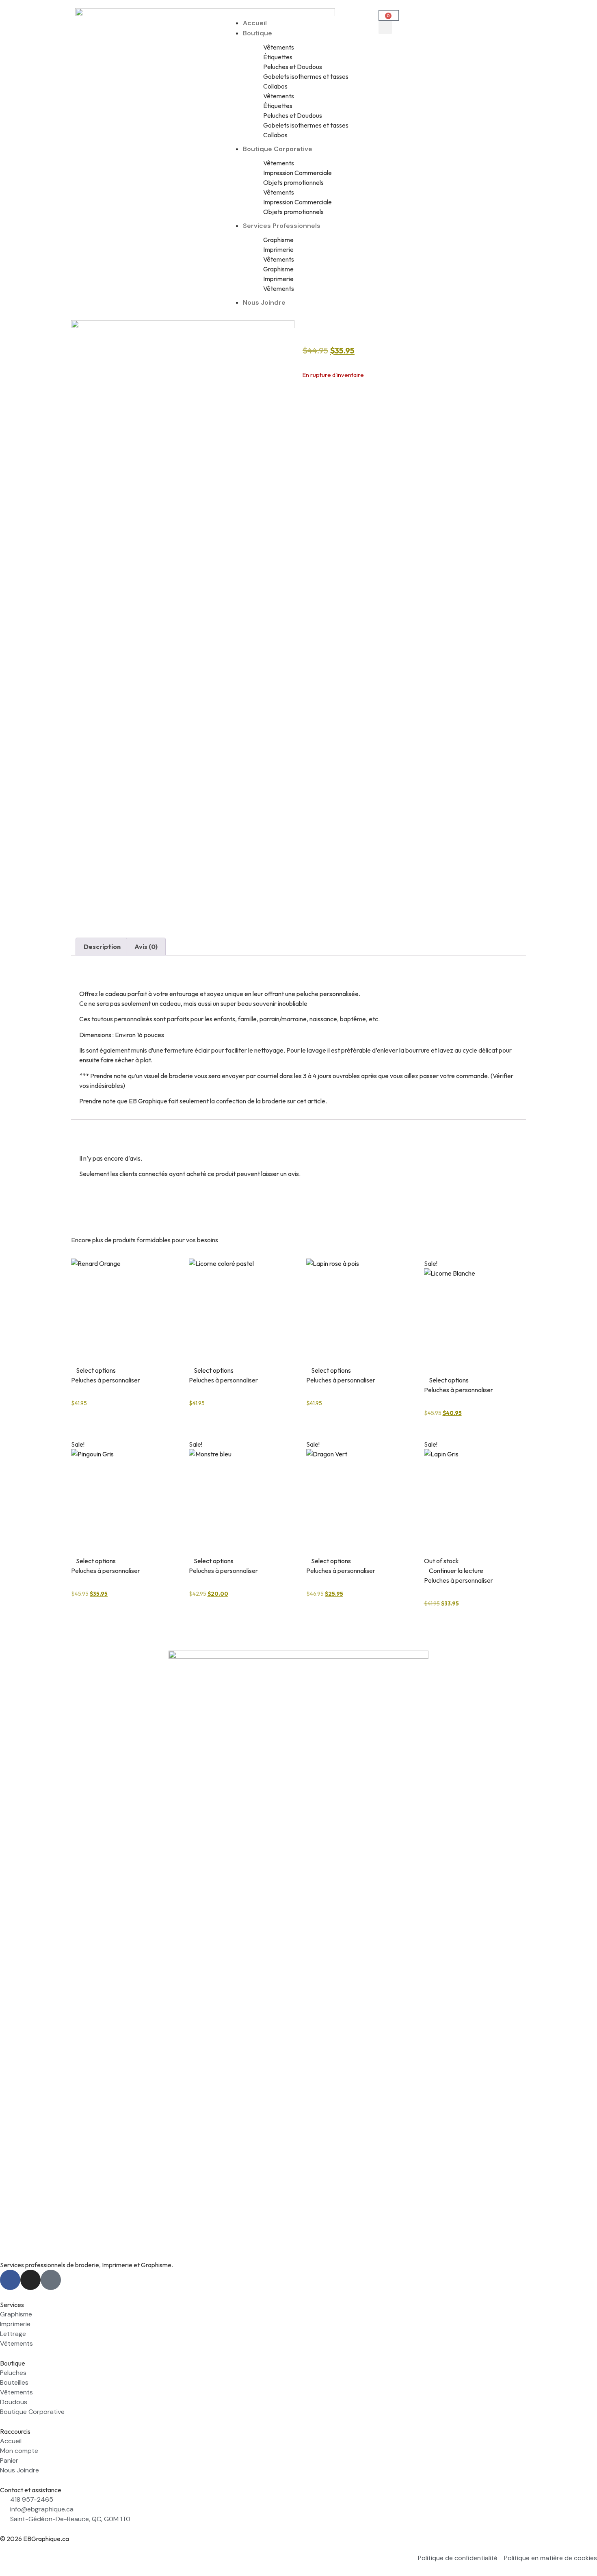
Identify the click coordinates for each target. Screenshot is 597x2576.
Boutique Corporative (278, 149)
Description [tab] (102, 947)
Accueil (255, 23)
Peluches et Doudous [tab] (293, 67)
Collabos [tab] (275, 86)
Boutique (257, 33)
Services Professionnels (282, 226)
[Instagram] (30, 2280)
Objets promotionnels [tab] (293, 182)
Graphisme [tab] (278, 240)
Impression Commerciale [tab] (297, 173)
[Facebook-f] (10, 2280)
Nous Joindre (264, 302)
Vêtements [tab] (279, 47)
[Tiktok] (51, 2280)
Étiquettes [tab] (278, 57)
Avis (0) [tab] (146, 947)
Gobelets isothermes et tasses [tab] (306, 76)
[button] (298, 13)
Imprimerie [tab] (278, 249)
